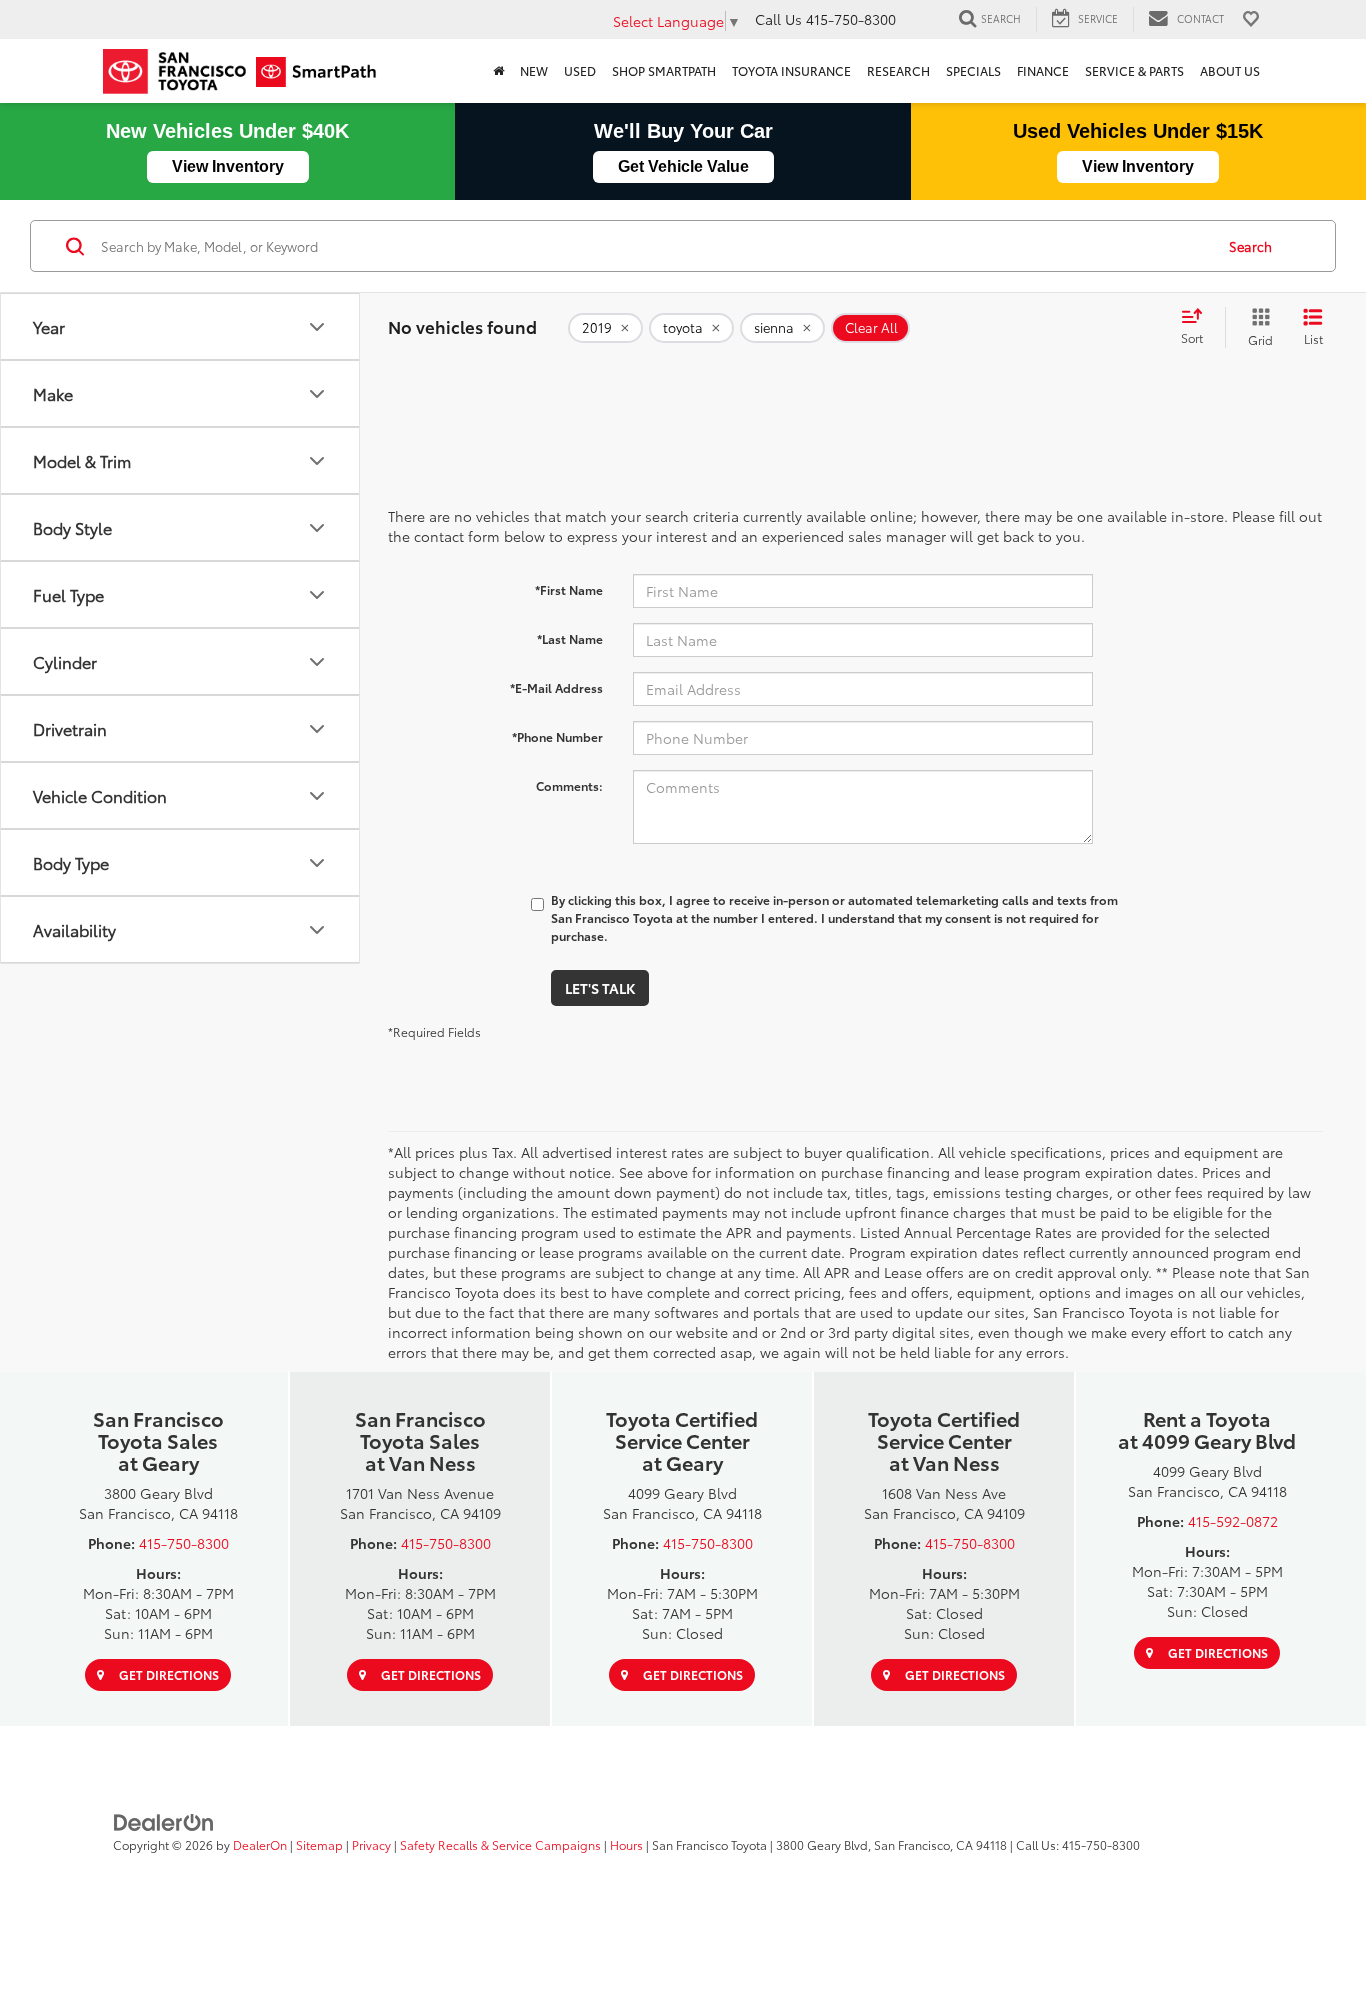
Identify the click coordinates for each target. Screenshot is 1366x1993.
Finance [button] (1043, 70)
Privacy (371, 1844)
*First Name (569, 589)
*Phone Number (557, 736)
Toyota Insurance (791, 70)
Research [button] (898, 70)
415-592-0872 (1233, 1521)
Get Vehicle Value (683, 166)
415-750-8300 (184, 1543)
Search (1250, 246)
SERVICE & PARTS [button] (1134, 70)
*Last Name (570, 638)
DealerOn (260, 1844)
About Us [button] (1230, 70)
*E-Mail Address (556, 687)
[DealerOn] (164, 1820)
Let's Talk (600, 988)
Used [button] (580, 70)
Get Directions (167, 1674)
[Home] (498, 71)
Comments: (569, 785)
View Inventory (228, 166)
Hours (626, 1844)
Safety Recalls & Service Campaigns (500, 1844)
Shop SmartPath (664, 70)
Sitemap (319, 1844)
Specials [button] (973, 70)
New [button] (534, 70)
